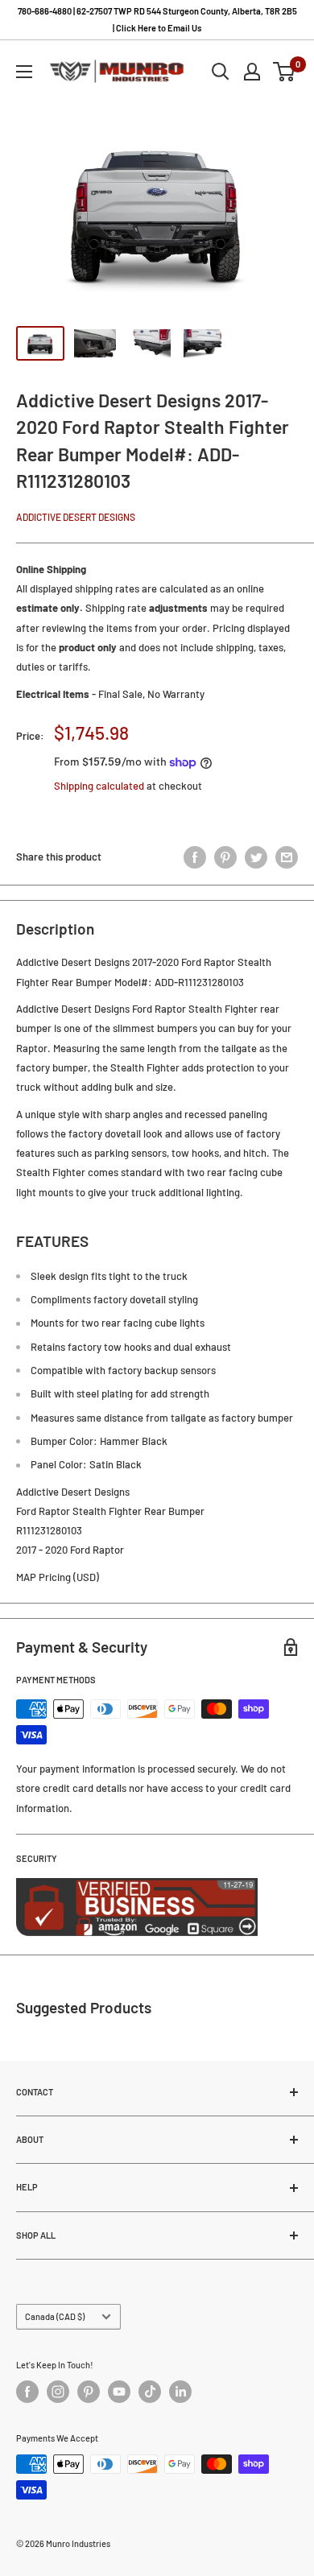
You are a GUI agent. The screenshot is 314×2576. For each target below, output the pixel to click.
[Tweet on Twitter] (256, 857)
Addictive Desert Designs (76, 517)
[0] (285, 72)
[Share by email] (287, 857)
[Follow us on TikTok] (150, 2392)
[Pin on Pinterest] (225, 857)
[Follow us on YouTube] (119, 2392)
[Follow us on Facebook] (27, 2392)
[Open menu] (24, 72)
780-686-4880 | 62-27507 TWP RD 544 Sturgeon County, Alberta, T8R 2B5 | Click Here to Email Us (157, 19)
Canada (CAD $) (55, 2316)
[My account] (252, 72)
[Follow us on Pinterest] (89, 2392)
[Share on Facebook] (195, 857)
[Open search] (221, 72)
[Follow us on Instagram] (58, 2392)
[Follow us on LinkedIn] (180, 2392)
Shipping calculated (99, 786)
